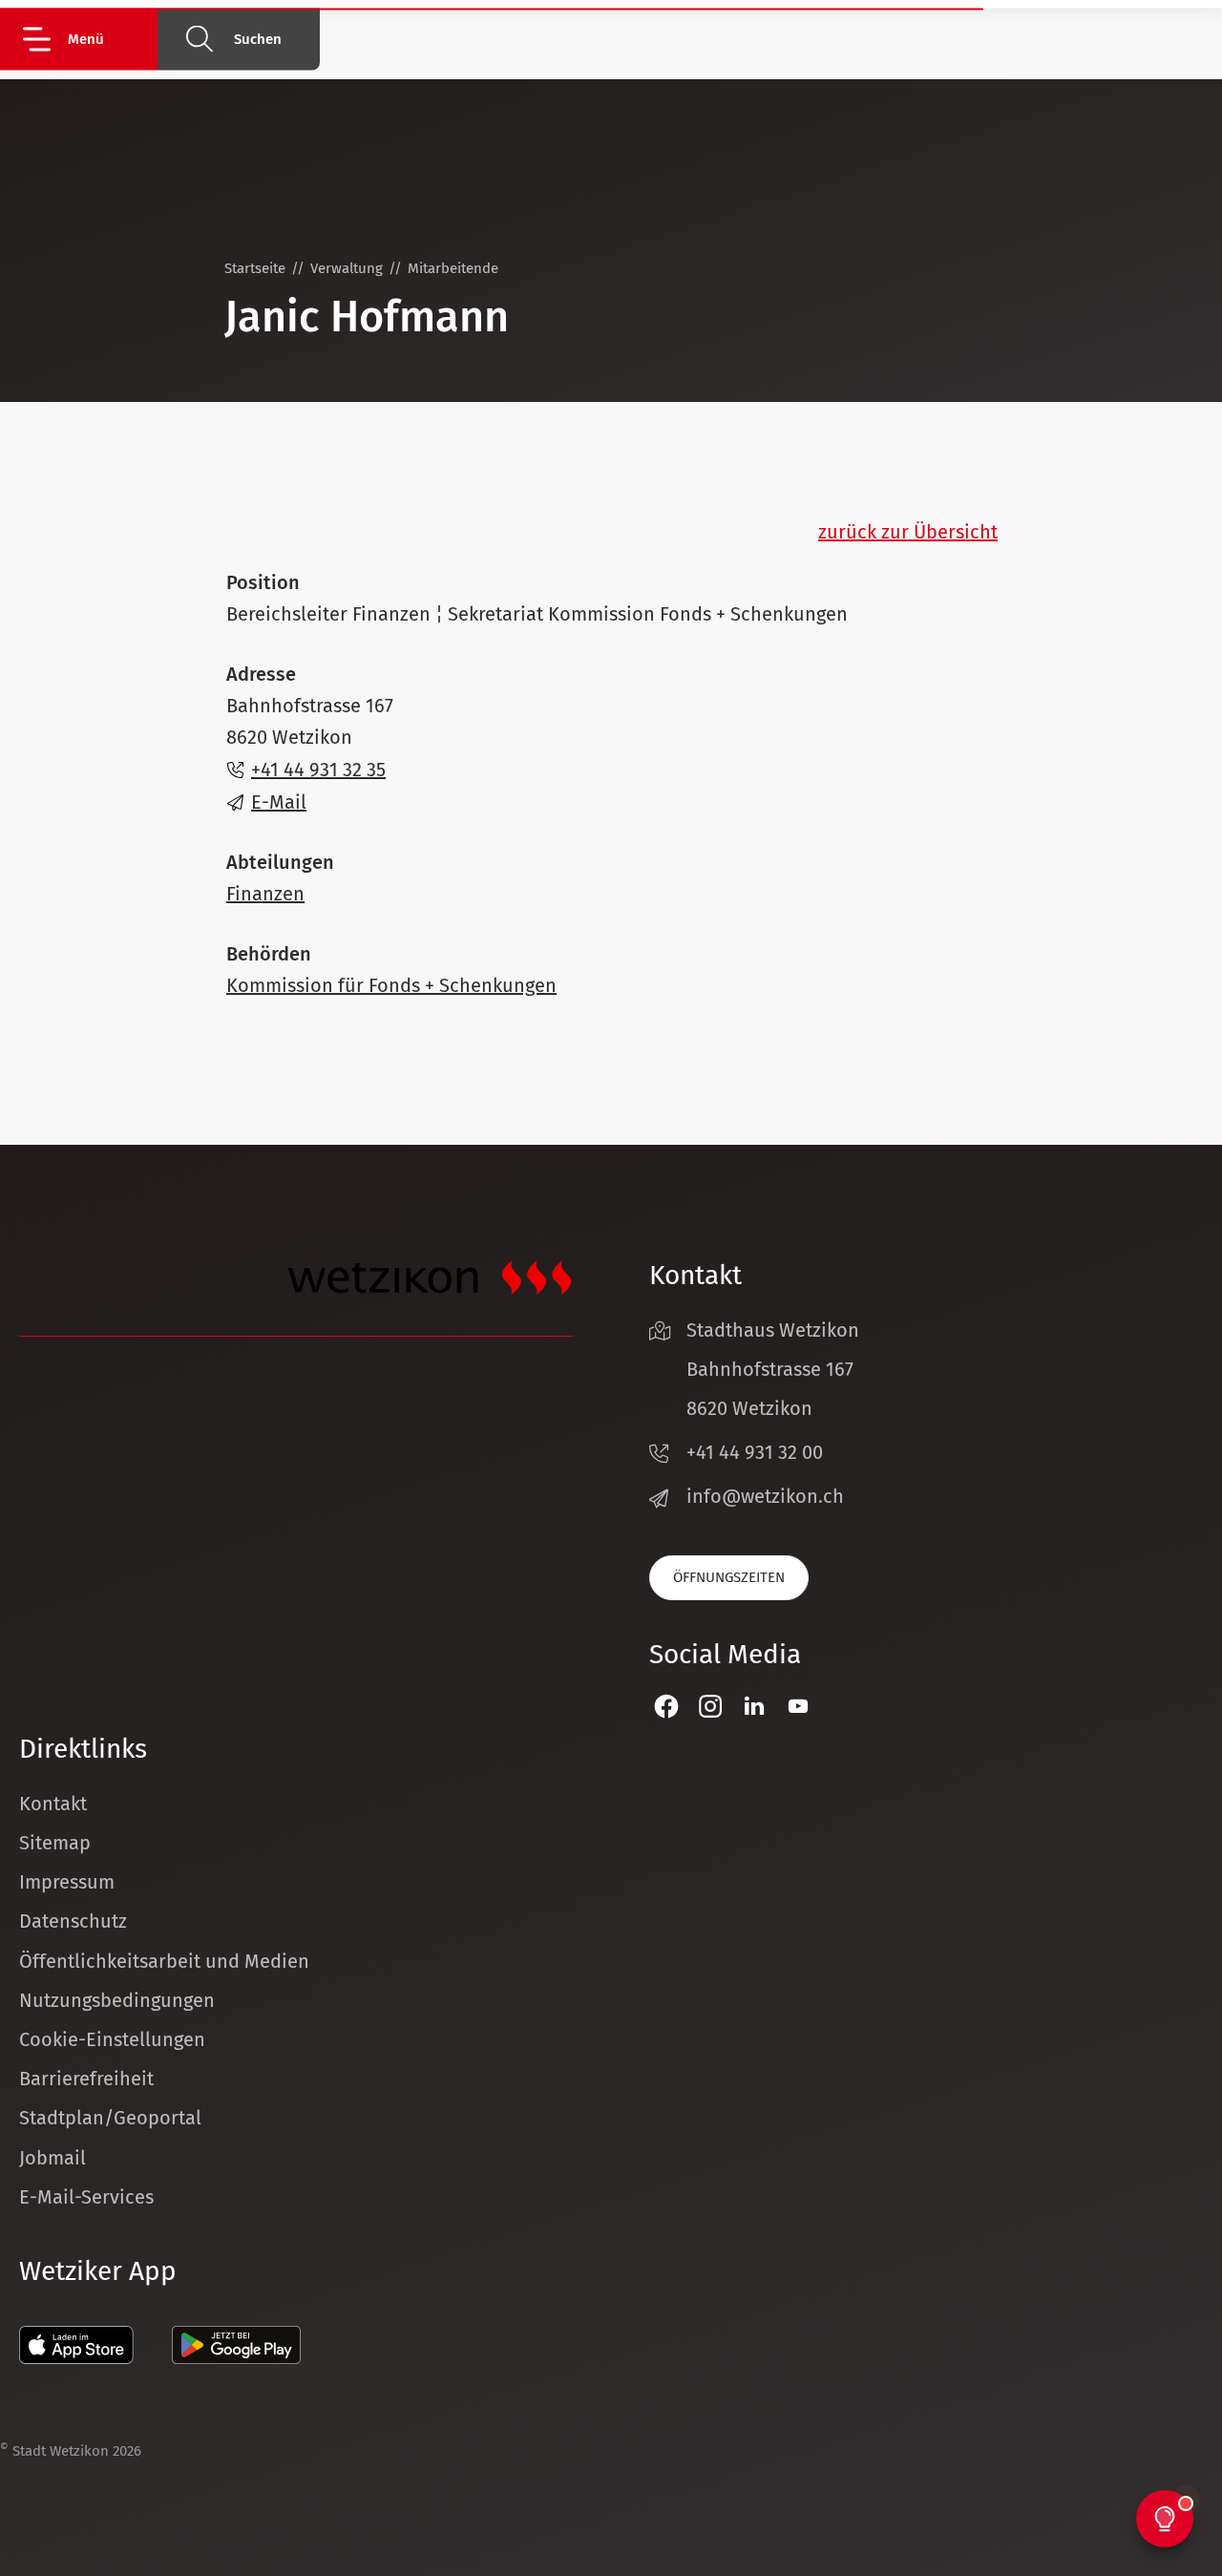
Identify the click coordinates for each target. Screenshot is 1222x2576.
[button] (88, 39)
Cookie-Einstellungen (112, 2039)
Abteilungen (280, 862)
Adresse (261, 674)
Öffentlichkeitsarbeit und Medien (164, 1961)
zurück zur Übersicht (908, 532)
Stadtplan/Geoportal (110, 2118)
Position (263, 582)
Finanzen (265, 894)
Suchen (258, 39)
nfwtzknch (768, 1496)
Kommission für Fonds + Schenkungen (391, 985)
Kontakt (53, 1804)
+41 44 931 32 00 (755, 1452)
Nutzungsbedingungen (117, 2000)
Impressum (67, 1882)
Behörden (269, 954)
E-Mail (279, 802)
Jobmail (53, 2158)
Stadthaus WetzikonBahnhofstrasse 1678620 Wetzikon (773, 1369)
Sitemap (55, 1843)
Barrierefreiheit (86, 2079)
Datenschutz (73, 1921)
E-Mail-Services (86, 2197)
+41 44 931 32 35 (318, 770)
